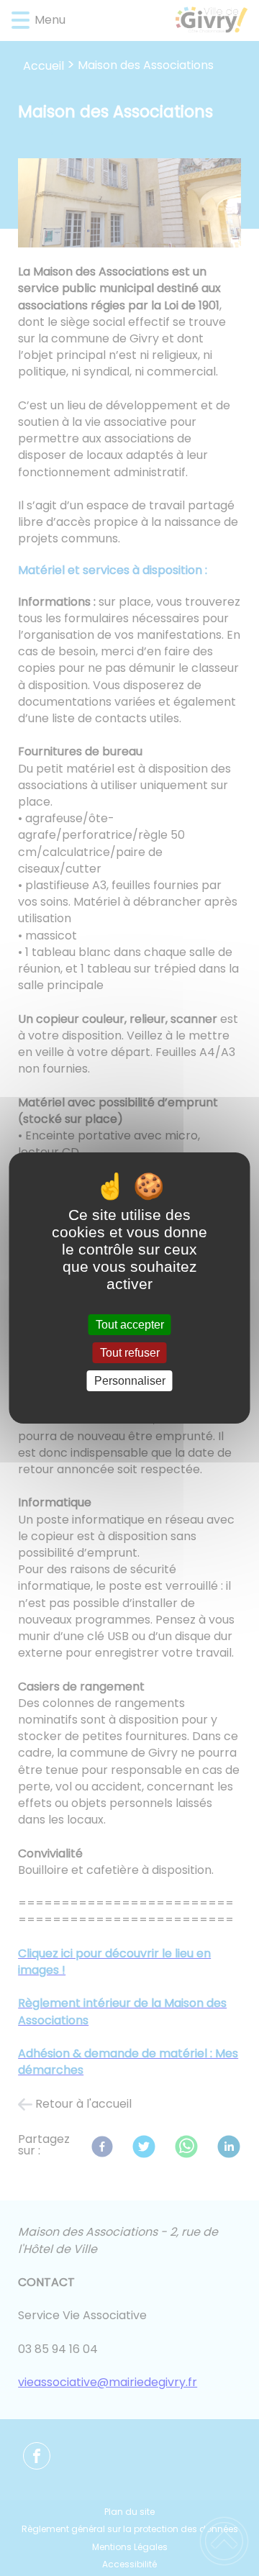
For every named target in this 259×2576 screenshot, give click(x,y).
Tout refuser (130, 1353)
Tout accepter (130, 1325)
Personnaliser (130, 1381)
